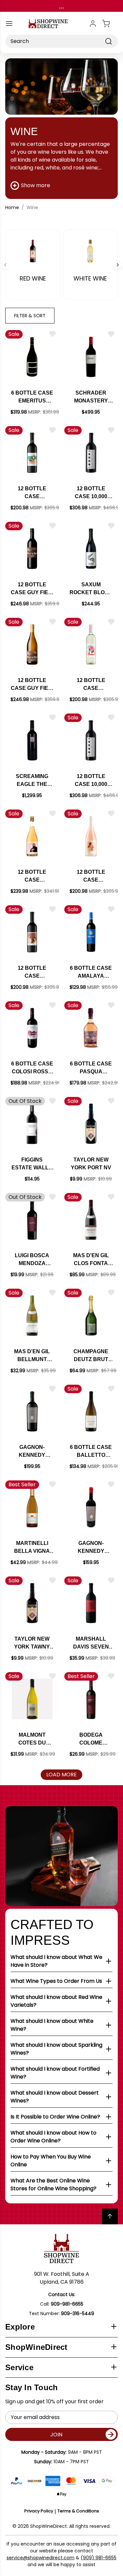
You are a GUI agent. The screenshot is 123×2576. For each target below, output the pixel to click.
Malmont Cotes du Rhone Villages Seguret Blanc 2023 (32, 1739)
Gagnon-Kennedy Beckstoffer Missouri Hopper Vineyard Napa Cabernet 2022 (32, 1452)
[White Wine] (91, 251)
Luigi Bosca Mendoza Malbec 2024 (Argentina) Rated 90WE (32, 1260)
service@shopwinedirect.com (41, 2558)
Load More (61, 1775)
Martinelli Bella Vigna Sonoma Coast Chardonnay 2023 (32, 1548)
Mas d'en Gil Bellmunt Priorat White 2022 (32, 1356)
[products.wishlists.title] (52, 334)
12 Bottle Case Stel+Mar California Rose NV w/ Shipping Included (91, 877)
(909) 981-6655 (99, 2558)
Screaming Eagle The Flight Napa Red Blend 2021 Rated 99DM (32, 781)
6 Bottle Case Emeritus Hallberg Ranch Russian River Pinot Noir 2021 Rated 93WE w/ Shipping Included (32, 397)
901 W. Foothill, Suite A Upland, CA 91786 (62, 2278)
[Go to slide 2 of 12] (118, 265)
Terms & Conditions (78, 2511)
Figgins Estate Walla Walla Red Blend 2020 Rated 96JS (32, 1164)
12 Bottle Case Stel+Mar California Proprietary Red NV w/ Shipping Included (32, 973)
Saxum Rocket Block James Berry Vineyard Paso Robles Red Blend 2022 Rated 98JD (91, 589)
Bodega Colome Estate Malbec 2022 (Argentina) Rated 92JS (91, 1739)
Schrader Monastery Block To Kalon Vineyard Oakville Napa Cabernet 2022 (91, 397)
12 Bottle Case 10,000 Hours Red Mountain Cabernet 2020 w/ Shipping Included (91, 493)
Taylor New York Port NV (91, 1164)
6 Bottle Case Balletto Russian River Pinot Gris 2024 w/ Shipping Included (91, 1452)
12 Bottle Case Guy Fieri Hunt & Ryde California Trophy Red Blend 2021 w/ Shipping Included (32, 589)
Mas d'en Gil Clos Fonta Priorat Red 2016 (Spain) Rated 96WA (91, 1260)
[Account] (93, 24)
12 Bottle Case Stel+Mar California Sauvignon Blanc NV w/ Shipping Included (91, 685)
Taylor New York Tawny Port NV (32, 1643)
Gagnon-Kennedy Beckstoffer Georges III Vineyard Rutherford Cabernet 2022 (91, 1548)
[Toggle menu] (9, 24)
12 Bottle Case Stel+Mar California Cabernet (32, 493)
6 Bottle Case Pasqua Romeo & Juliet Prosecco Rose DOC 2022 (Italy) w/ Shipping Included (91, 1068)
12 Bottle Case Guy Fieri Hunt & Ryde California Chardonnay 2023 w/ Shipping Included (32, 685)
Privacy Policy (39, 2511)
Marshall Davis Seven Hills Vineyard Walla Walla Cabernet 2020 (91, 1643)
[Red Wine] (33, 251)
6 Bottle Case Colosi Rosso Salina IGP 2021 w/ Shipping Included (32, 1068)
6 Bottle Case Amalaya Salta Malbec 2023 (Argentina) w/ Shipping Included (91, 973)
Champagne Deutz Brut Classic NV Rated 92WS (91, 1356)
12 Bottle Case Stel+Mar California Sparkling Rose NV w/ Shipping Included (32, 877)
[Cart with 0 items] (110, 24)
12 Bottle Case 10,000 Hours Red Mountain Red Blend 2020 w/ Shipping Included (91, 781)
